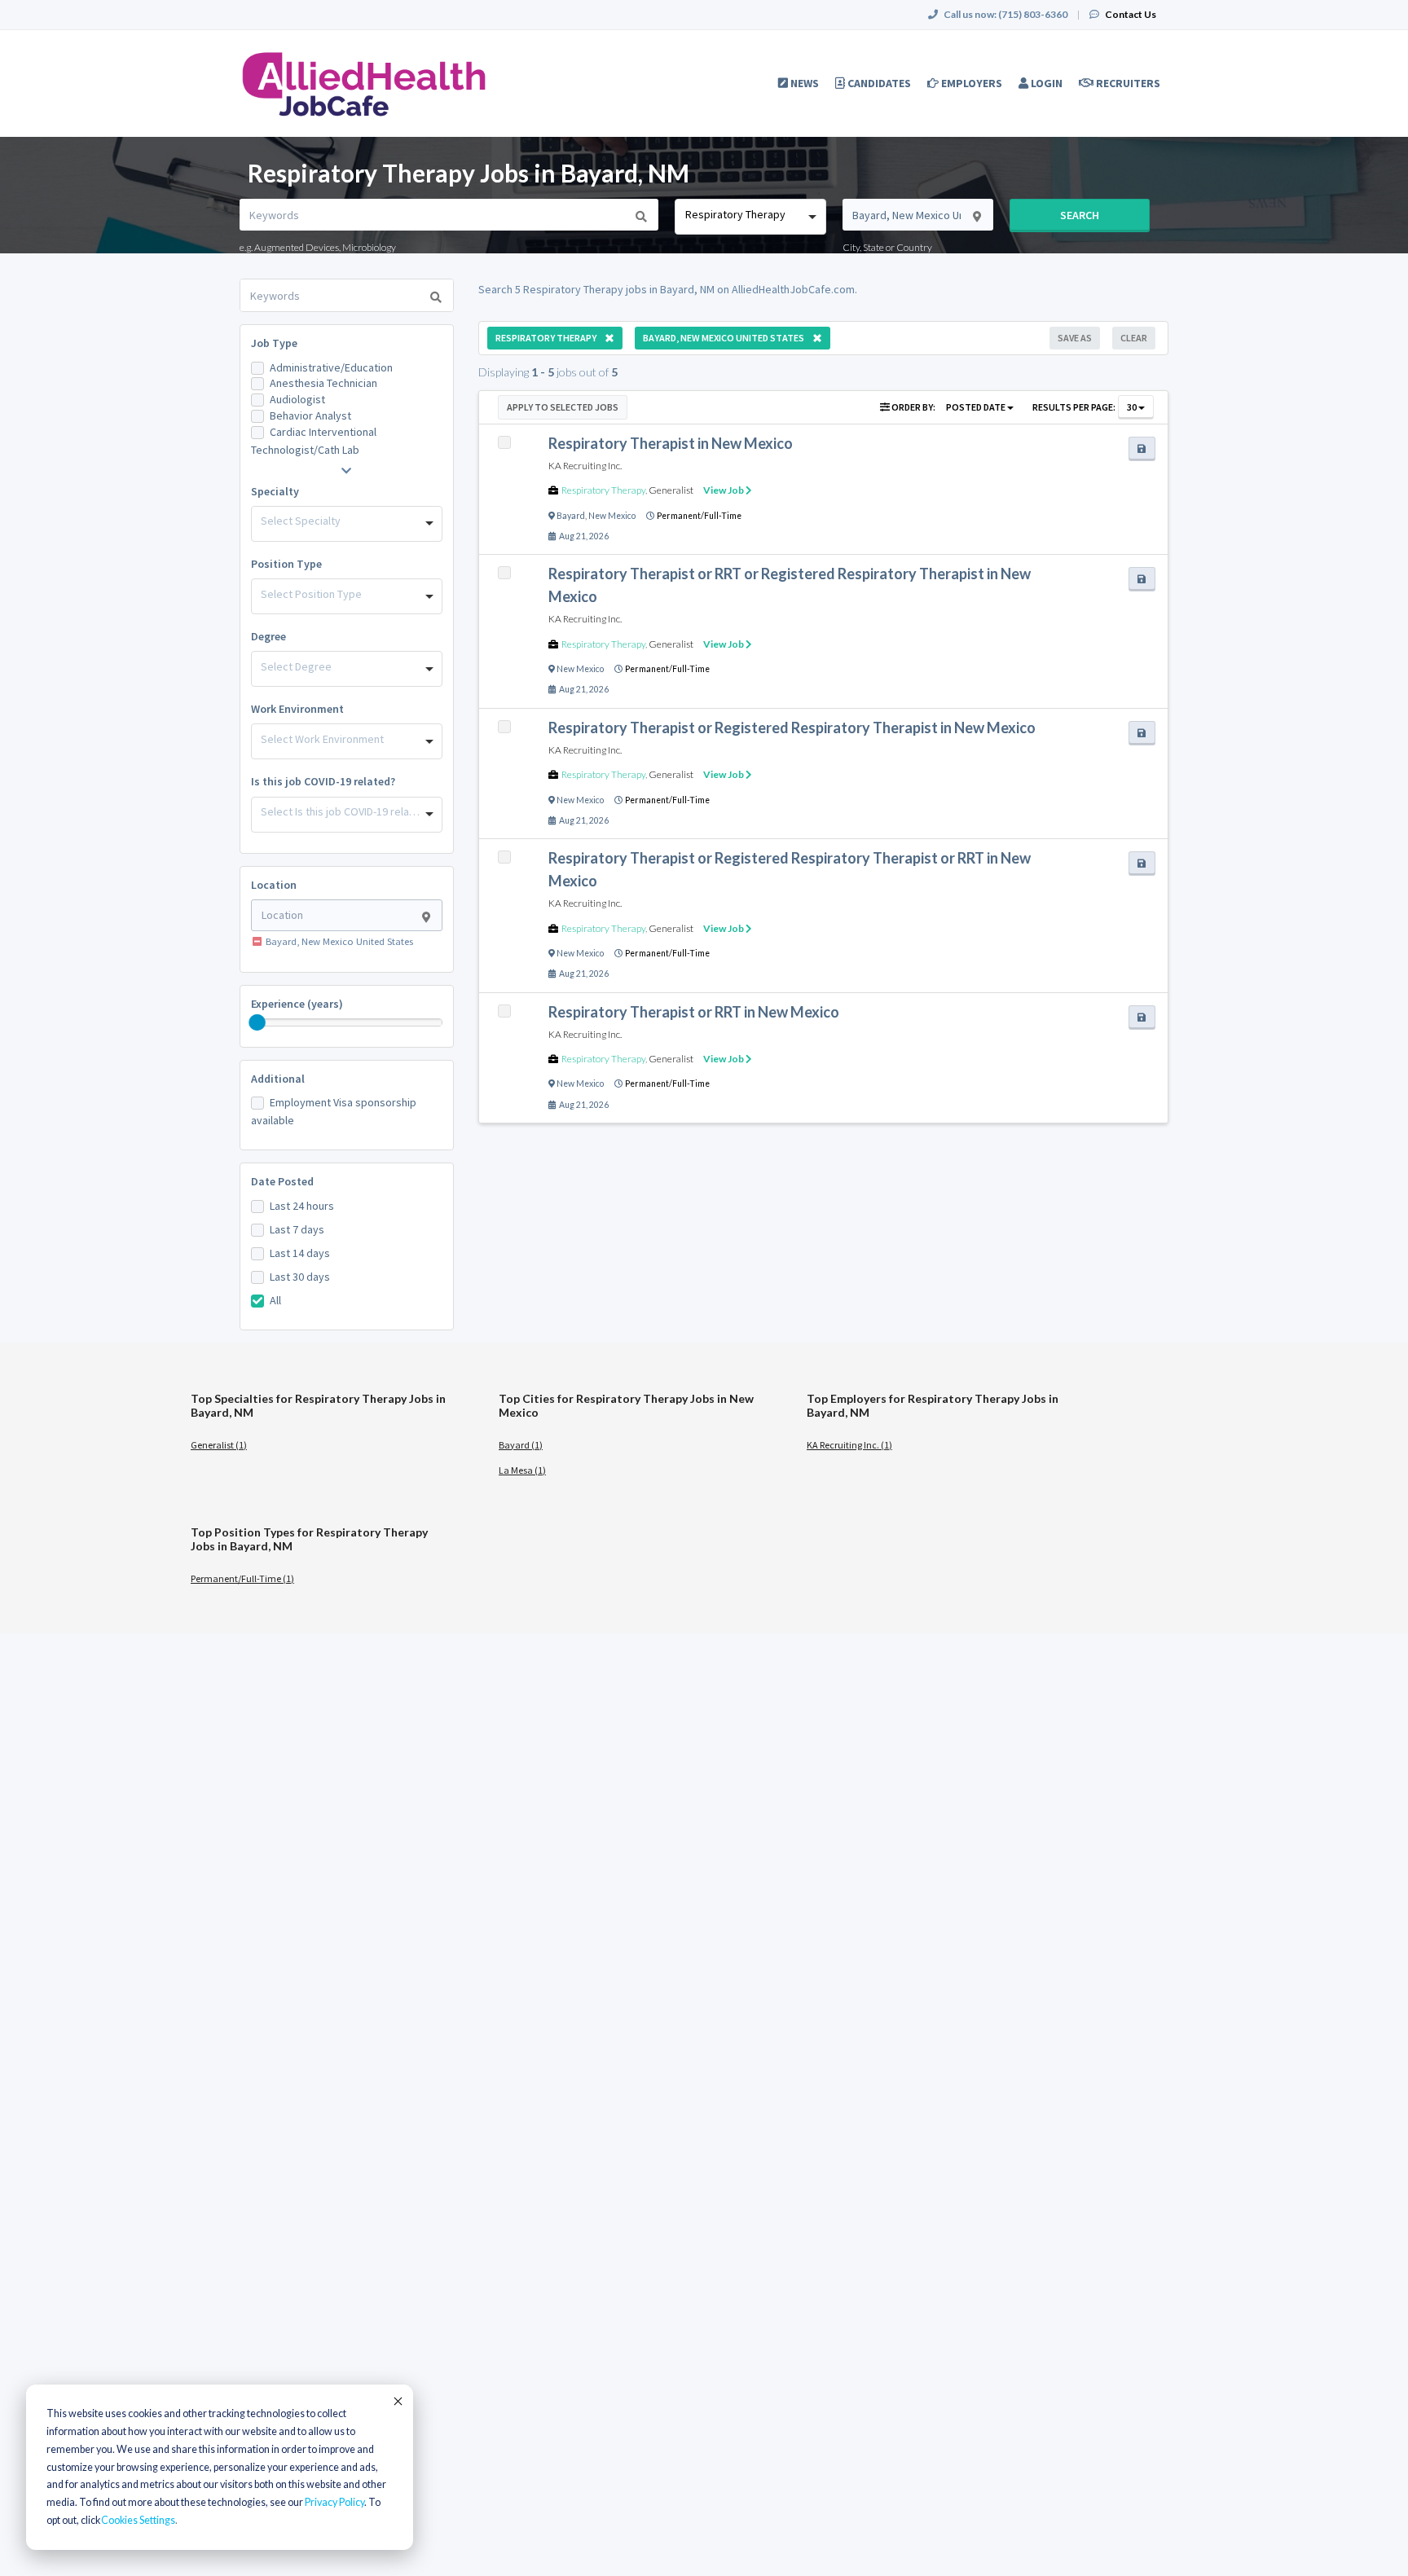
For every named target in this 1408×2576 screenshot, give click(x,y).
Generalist (671, 490)
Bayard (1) (521, 1445)
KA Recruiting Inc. (585, 466)
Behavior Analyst (310, 415)
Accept (397, 2401)
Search (1080, 215)
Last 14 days (300, 1253)
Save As (1075, 338)
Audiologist (297, 399)
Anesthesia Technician (323, 383)
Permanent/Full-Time (699, 516)
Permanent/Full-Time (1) (242, 1578)
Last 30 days (300, 1277)
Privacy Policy (334, 2502)
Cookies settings (138, 2520)
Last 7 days (297, 1229)
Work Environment (297, 709)
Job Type (274, 343)
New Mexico (612, 516)
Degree (268, 636)
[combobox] (750, 217)
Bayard (571, 516)
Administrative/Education (331, 367)
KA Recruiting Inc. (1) (849, 1445)
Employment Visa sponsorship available (334, 1111)
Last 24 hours (302, 1206)
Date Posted (282, 1181)
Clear (1134, 338)
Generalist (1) (219, 1445)
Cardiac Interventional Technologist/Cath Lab (314, 441)
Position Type (286, 564)
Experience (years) (297, 1004)
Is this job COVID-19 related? (323, 781)
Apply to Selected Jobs (563, 407)
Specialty (275, 491)
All (275, 1300)
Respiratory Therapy (603, 490)
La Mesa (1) (522, 1470)
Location (274, 885)
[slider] (257, 1022)
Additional (278, 1079)
